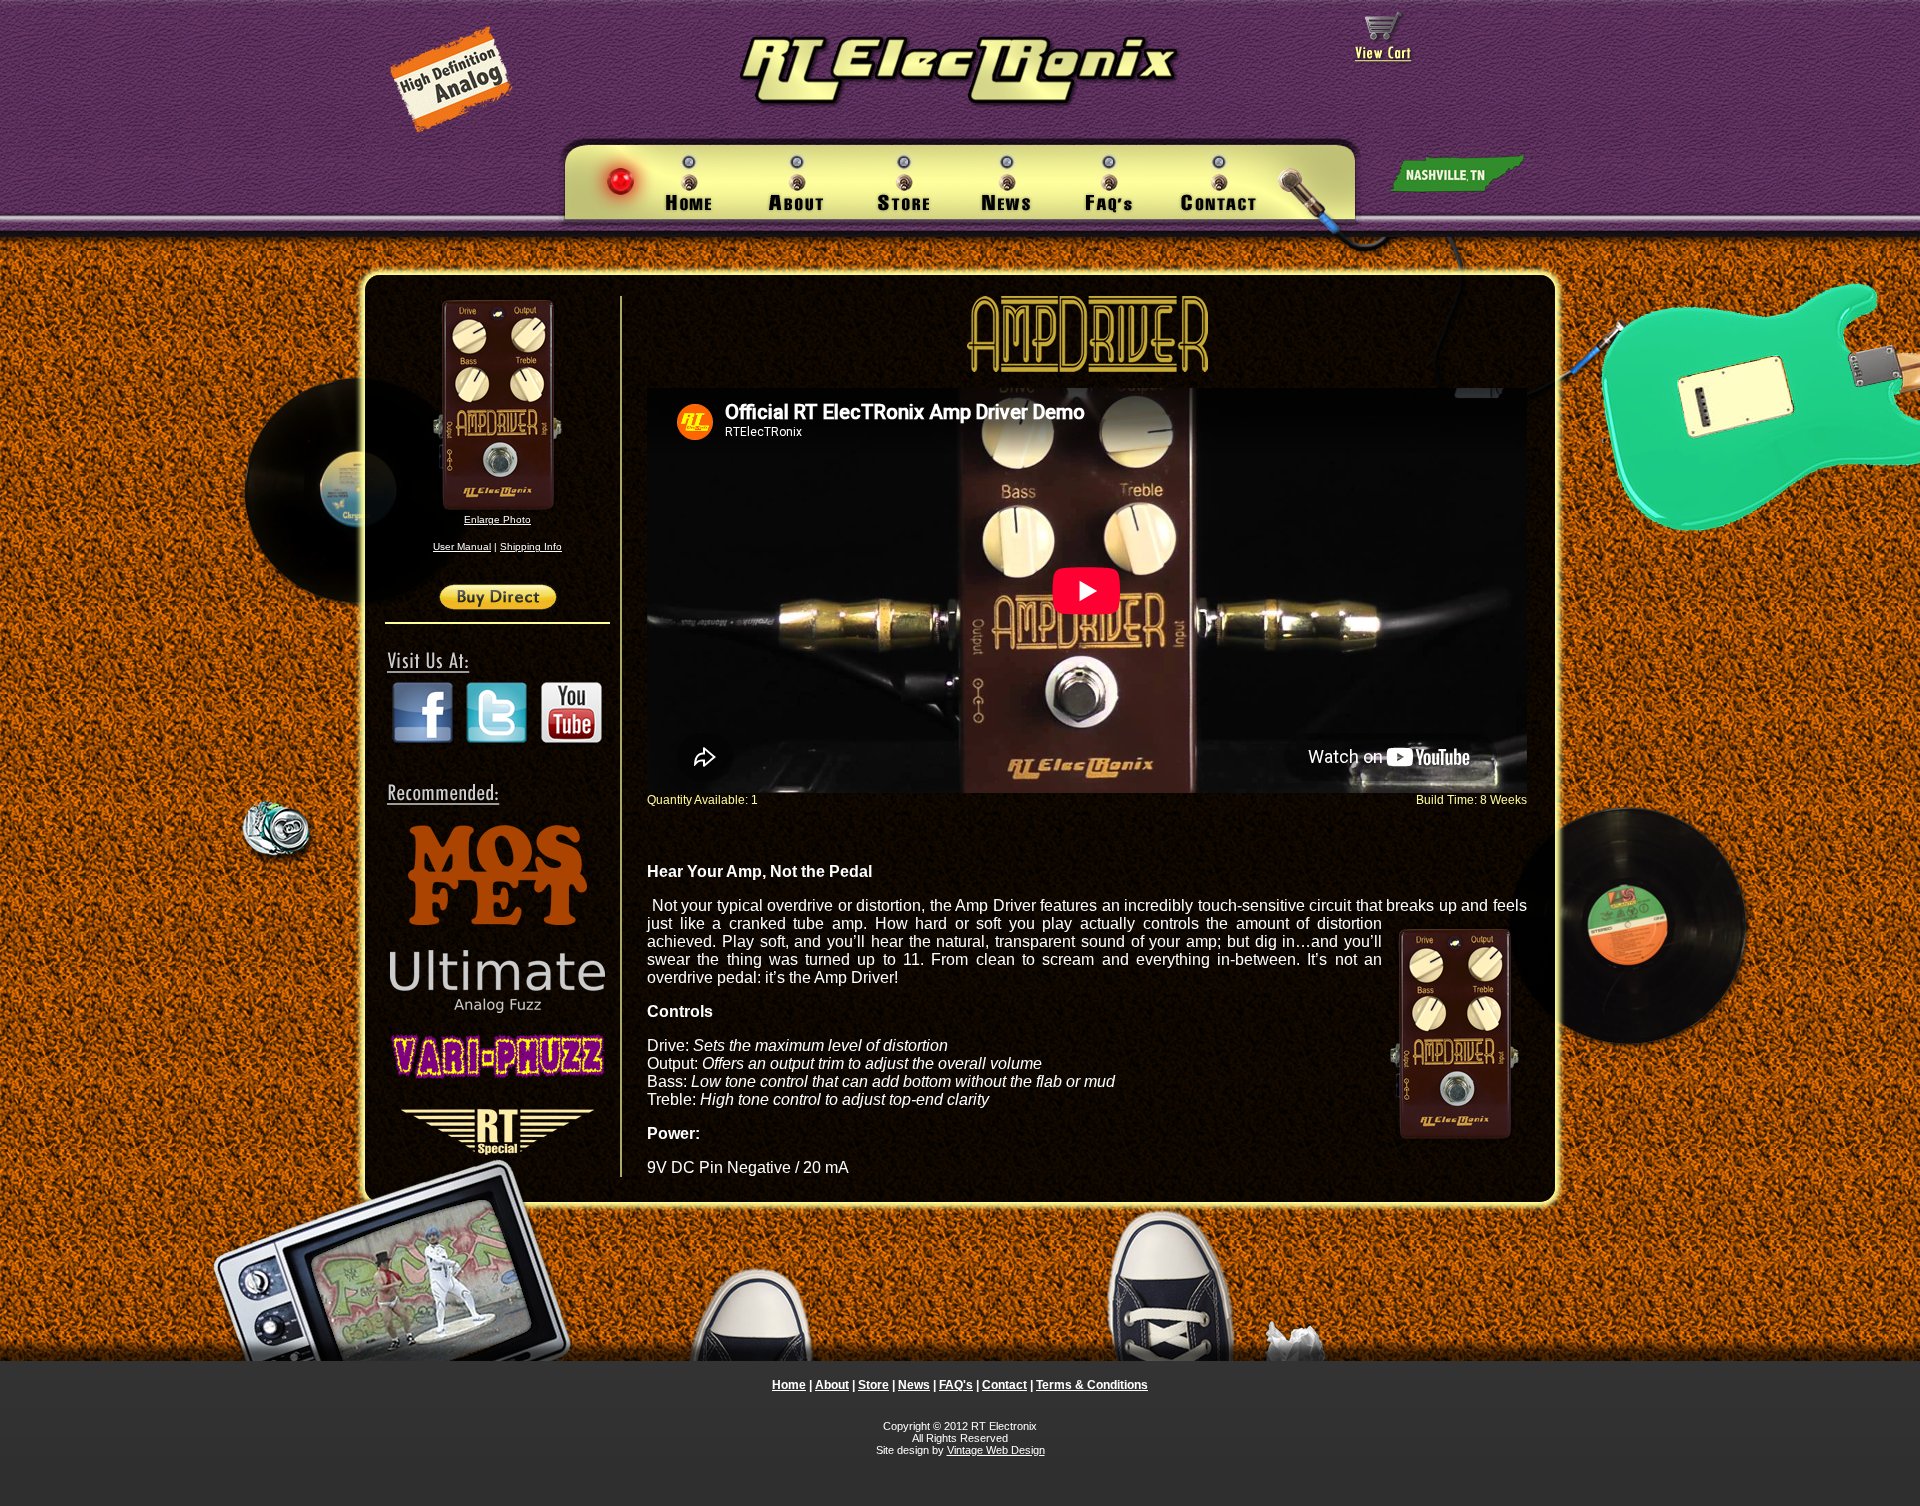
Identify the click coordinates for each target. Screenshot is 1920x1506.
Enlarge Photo (497, 519)
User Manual (462, 546)
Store (873, 1385)
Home (789, 1385)
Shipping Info (531, 546)
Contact (1004, 1385)
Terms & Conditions (1092, 1385)
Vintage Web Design (996, 1450)
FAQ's (956, 1385)
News (914, 1385)
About (832, 1385)
